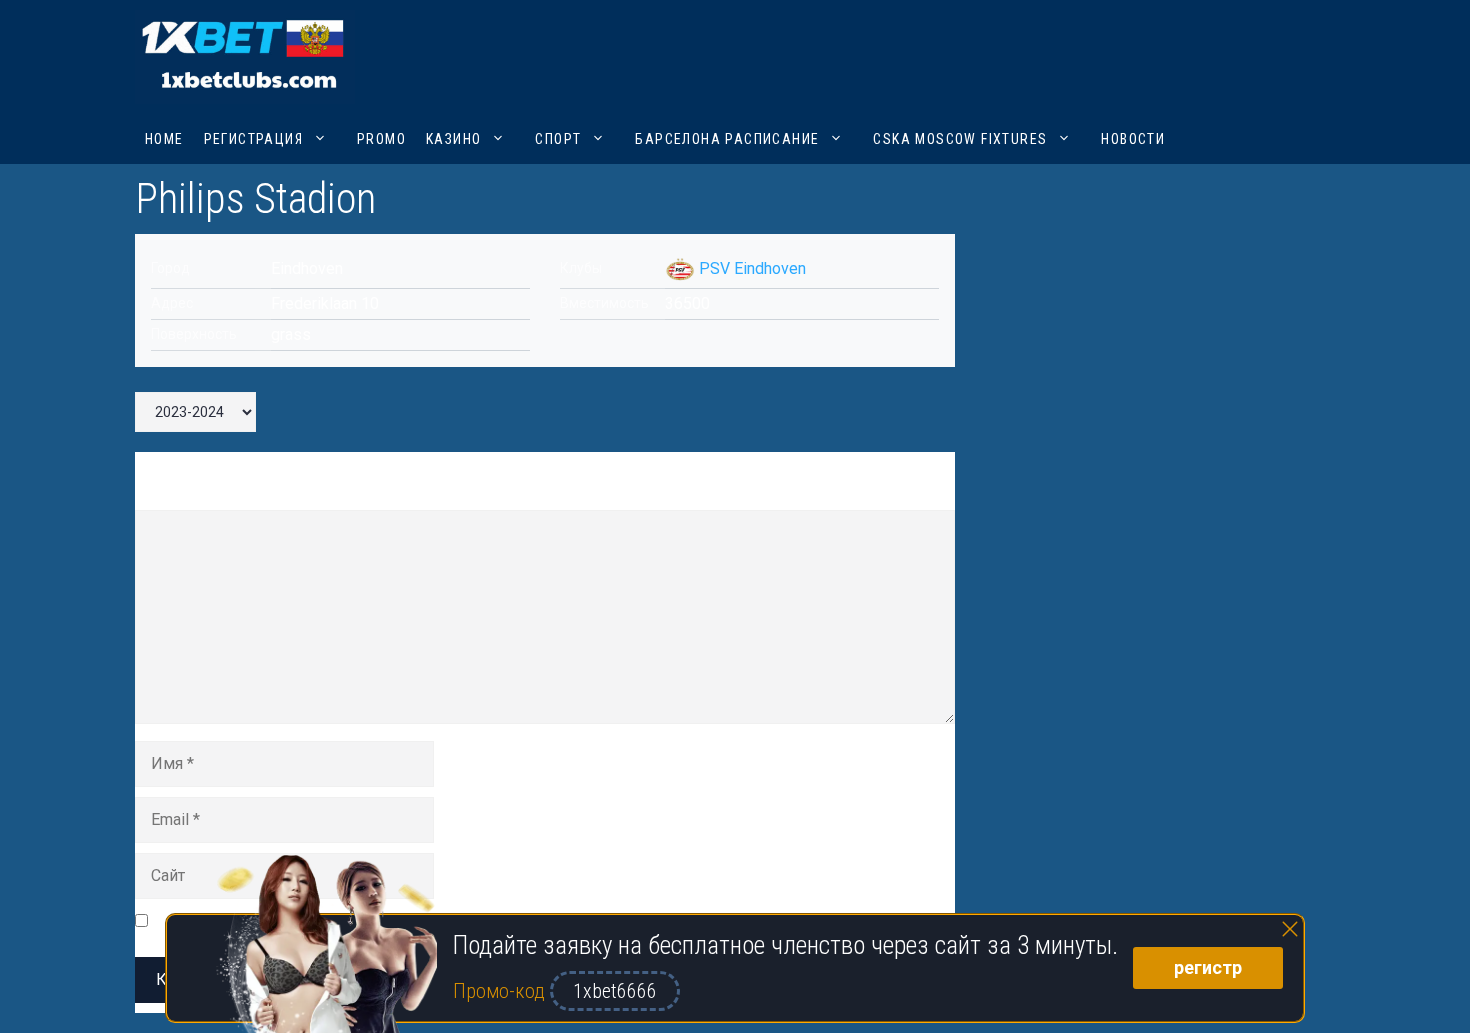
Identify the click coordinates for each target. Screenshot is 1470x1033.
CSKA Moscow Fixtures (960, 139)
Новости (1133, 139)
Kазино (453, 139)
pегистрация (253, 139)
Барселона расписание (727, 139)
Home (164, 139)
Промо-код (501, 991)
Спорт (558, 139)
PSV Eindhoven (752, 268)
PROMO (381, 139)
